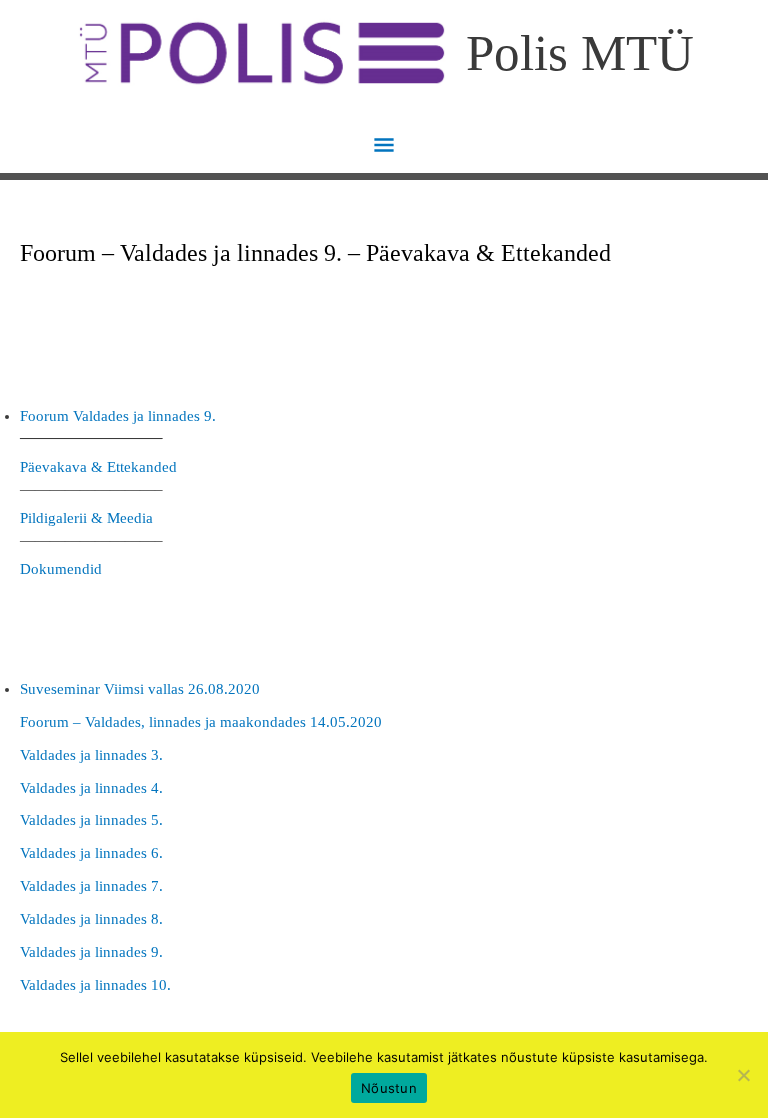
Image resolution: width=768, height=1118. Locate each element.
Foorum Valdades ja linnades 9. (118, 416)
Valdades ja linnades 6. (91, 853)
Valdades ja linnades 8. (91, 919)
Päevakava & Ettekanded (98, 467)
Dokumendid (61, 569)
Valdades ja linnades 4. (91, 788)
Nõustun (389, 1088)
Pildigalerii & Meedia (86, 518)
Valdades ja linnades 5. (91, 820)
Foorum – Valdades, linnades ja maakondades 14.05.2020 (201, 722)
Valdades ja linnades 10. (95, 985)
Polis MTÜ (580, 52)
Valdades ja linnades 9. (91, 952)
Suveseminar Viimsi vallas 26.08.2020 (140, 689)
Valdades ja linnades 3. (91, 755)
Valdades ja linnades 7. (91, 886)
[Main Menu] (384, 147)
